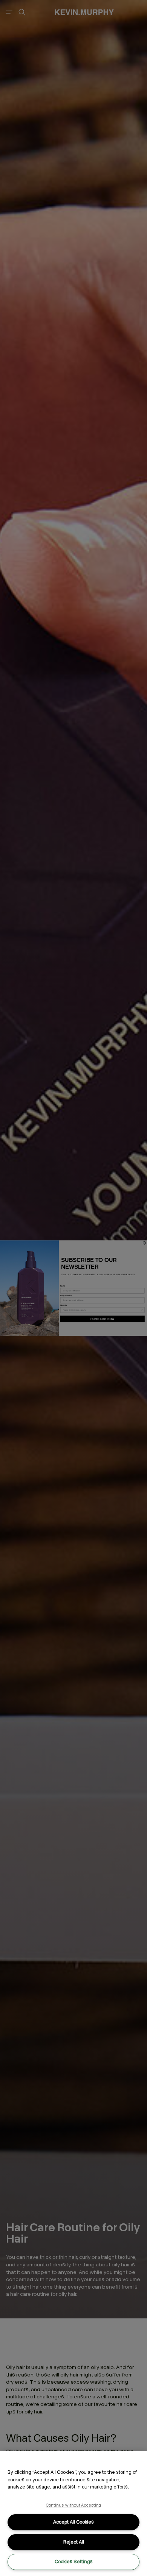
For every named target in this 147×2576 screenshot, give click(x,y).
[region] (73, 2514)
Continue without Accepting (74, 2505)
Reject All (74, 2542)
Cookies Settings (74, 2561)
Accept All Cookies (73, 2522)
